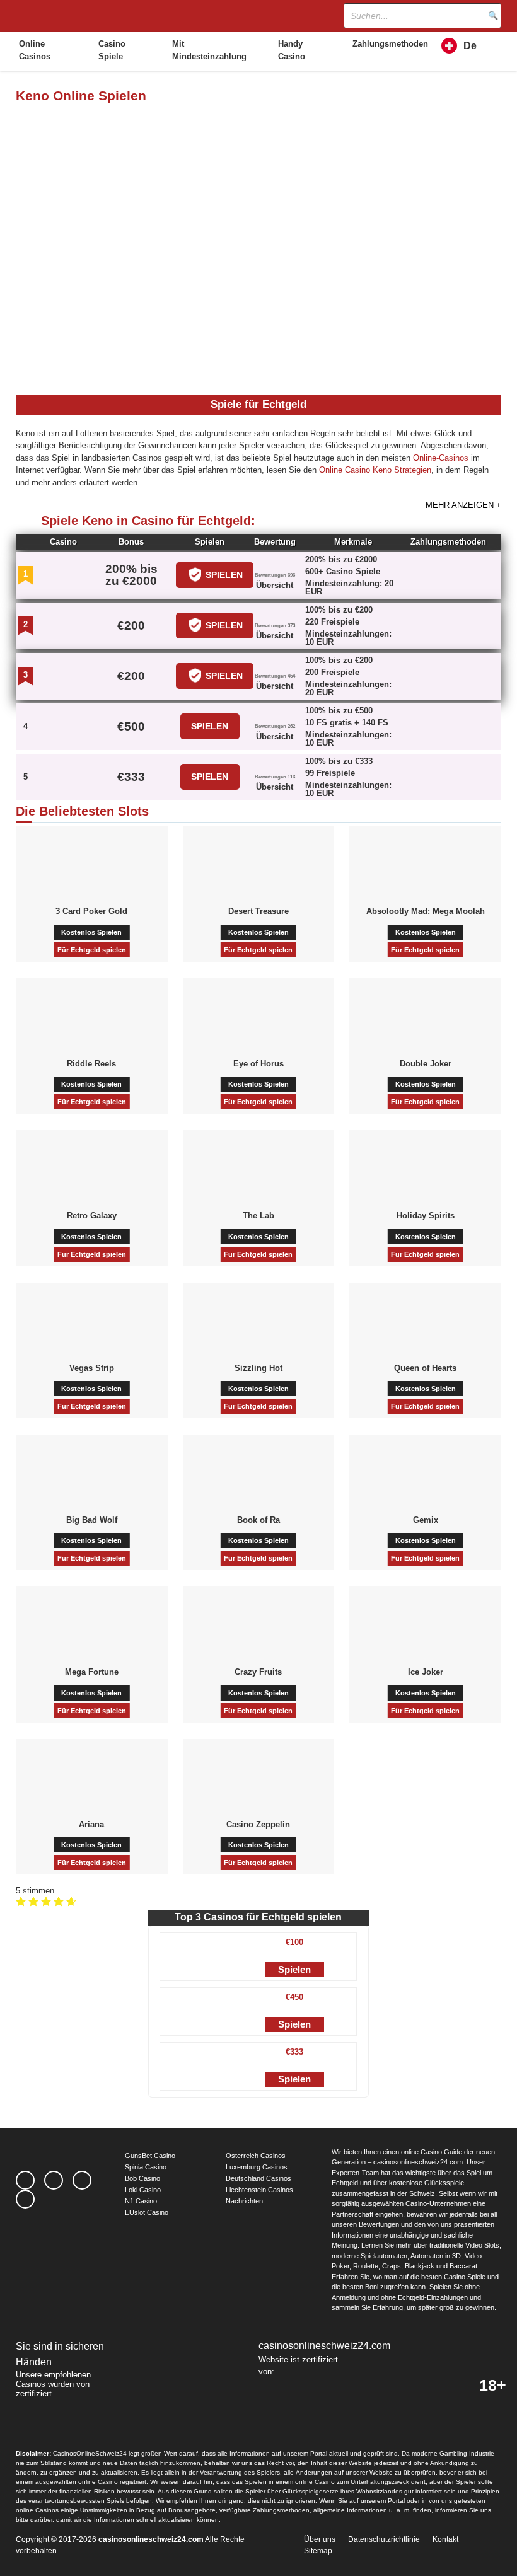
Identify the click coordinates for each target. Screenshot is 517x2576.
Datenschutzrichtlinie (384, 2539)
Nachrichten (244, 2201)
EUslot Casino (147, 2212)
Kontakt (445, 2539)
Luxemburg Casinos (257, 2167)
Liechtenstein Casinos (259, 2190)
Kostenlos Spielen (91, 932)
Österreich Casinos (256, 2156)
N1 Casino (141, 2201)
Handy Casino (292, 50)
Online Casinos (35, 50)
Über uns (320, 2539)
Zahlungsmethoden (388, 44)
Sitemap (318, 2551)
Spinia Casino (146, 2167)
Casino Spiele (112, 50)
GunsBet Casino (150, 2156)
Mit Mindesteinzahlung (209, 50)
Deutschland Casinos (258, 2178)
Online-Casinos (441, 458)
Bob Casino (142, 2178)
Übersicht (275, 585)
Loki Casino (143, 2190)
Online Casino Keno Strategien (375, 470)
